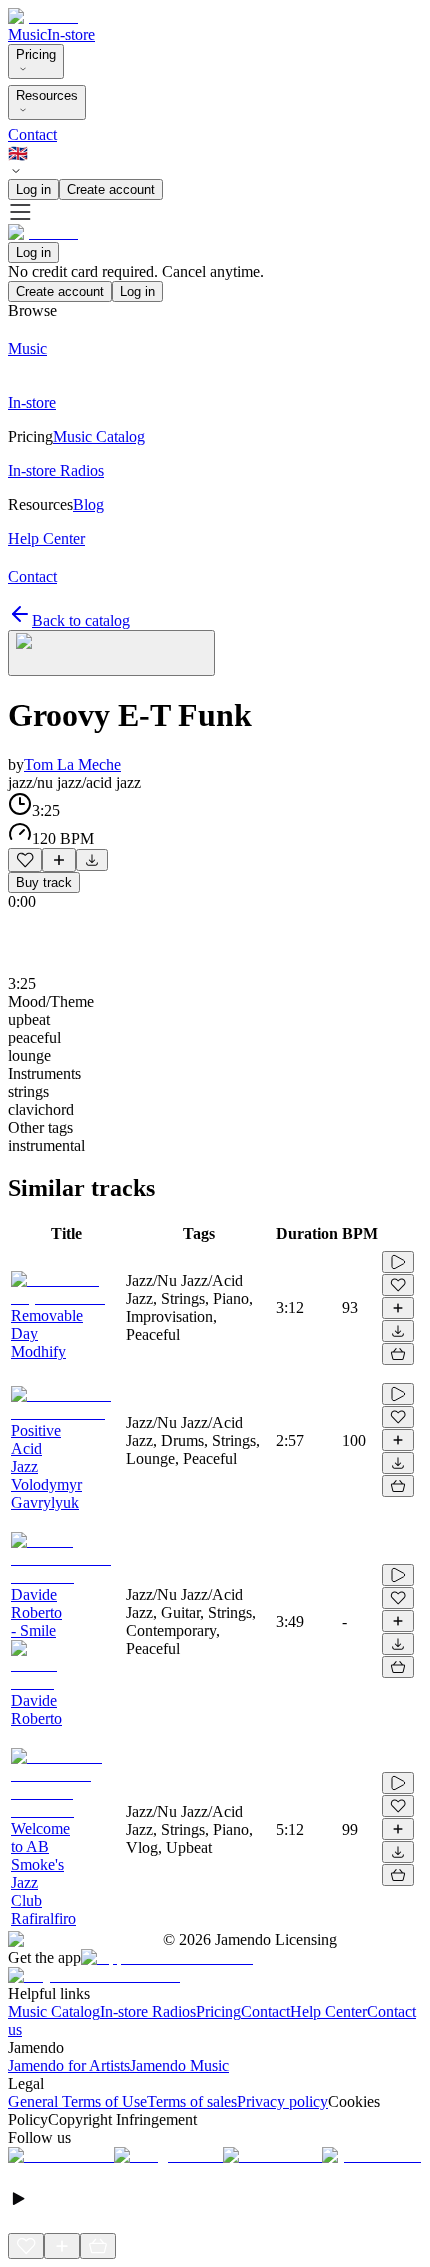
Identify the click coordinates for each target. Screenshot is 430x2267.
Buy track (44, 882)
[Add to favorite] (25, 860)
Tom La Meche (72, 764)
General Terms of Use (77, 2101)
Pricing (36, 54)
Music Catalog (54, 2011)
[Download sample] (92, 860)
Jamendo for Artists (69, 2065)
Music (27, 34)
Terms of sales (192, 2101)
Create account (111, 189)
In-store (71, 34)
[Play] (111, 653)
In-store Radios (148, 2011)
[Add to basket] (398, 1354)
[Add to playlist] (59, 860)
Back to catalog (81, 620)
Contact (32, 134)
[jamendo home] (43, 16)
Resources (47, 95)
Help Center (328, 2011)
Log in (33, 189)
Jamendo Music (179, 2065)
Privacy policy (282, 2101)
